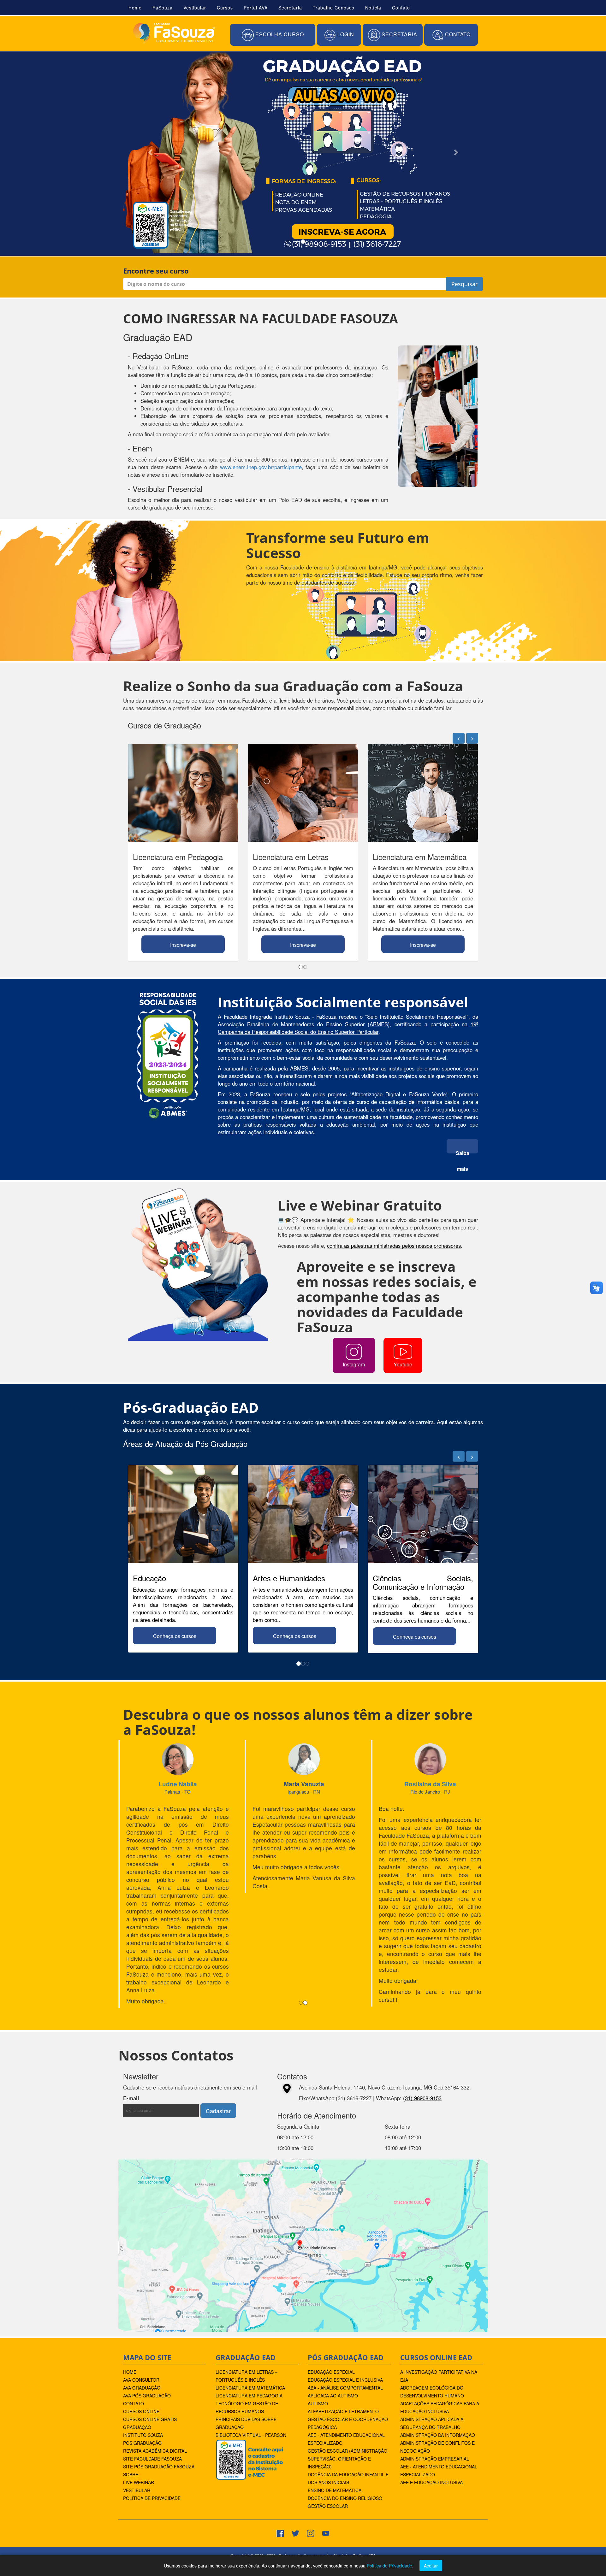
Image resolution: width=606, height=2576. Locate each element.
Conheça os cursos (175, 1636)
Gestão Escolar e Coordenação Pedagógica (348, 2340)
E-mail (149, 2014)
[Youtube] (326, 2449)
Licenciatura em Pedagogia (249, 2312)
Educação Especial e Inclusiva (345, 2296)
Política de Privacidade (152, 2414)
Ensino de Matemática (335, 2407)
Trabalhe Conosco (334, 8)
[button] (273, 35)
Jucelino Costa (304, 1784)
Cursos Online (141, 2328)
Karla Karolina (178, 1784)
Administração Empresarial (435, 2375)
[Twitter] (295, 2449)
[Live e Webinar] (198, 1264)
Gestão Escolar (328, 2422)
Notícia (373, 8)
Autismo (318, 2320)
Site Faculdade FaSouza (152, 2375)
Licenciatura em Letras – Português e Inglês (247, 2292)
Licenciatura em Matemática (250, 2304)
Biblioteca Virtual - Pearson (251, 2351)
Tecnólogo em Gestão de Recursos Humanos (247, 2324)
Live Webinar (139, 2399)
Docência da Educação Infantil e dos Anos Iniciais (348, 2395)
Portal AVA (256, 8)
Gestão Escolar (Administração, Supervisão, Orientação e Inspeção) (348, 2375)
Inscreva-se (183, 945)
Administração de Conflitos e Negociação (437, 2363)
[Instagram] (311, 2449)
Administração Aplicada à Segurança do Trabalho (432, 2340)
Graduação (137, 2343)
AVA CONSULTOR (141, 2296)
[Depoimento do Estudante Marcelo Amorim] (430, 1753)
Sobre (131, 2391)
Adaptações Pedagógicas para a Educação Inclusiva (440, 2324)
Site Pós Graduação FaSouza (159, 2383)
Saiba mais (463, 1151)
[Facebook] (280, 2449)
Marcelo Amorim (430, 1784)
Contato (401, 8)
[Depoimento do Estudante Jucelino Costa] (304, 1760)
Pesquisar (464, 284)
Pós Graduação (142, 2359)
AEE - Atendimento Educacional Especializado (346, 2355)
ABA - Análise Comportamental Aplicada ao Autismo (345, 2308)
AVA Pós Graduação (147, 2312)
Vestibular (195, 8)
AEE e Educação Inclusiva (431, 2399)
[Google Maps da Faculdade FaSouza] (303, 2161)
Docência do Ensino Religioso (345, 2414)
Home (135, 8)
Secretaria (290, 8)
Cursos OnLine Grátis (150, 2336)
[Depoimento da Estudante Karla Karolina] (178, 1763)
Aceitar (431, 2566)
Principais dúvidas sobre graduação (246, 2340)
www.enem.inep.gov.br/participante (261, 467)
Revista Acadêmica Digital (155, 2367)
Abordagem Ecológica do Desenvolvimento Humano (432, 2308)
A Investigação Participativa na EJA (439, 2292)
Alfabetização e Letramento (343, 2328)
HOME (130, 2288)
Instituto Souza (143, 2351)
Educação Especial (331, 2288)
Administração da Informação (438, 2351)
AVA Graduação (142, 2304)
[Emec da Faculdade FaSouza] (249, 2375)
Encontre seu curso (156, 271)
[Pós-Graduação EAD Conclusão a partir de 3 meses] (299, 152)
